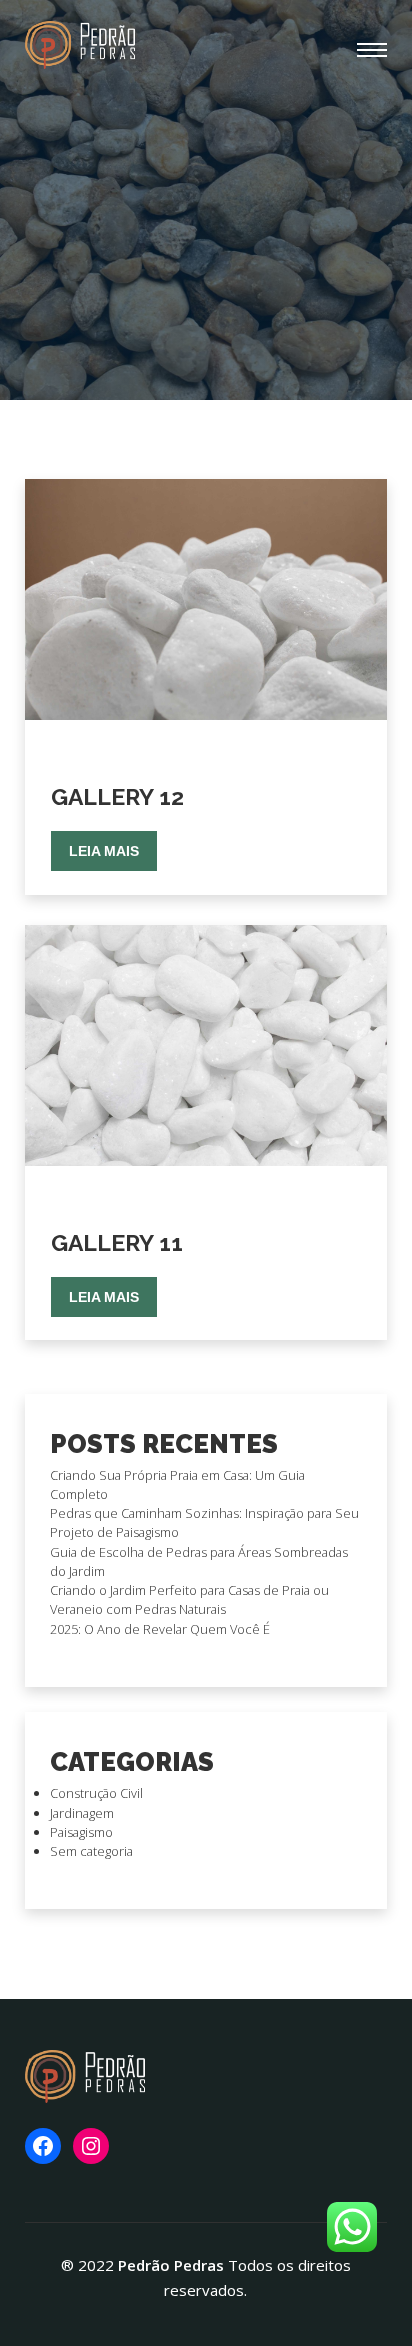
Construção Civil (96, 1793)
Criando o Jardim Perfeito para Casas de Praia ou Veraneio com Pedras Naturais (189, 1599)
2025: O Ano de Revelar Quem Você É (160, 1629)
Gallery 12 (117, 796)
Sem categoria (91, 1851)
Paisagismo (81, 1832)
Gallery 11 (117, 1242)
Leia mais (104, 851)
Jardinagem (82, 1813)
